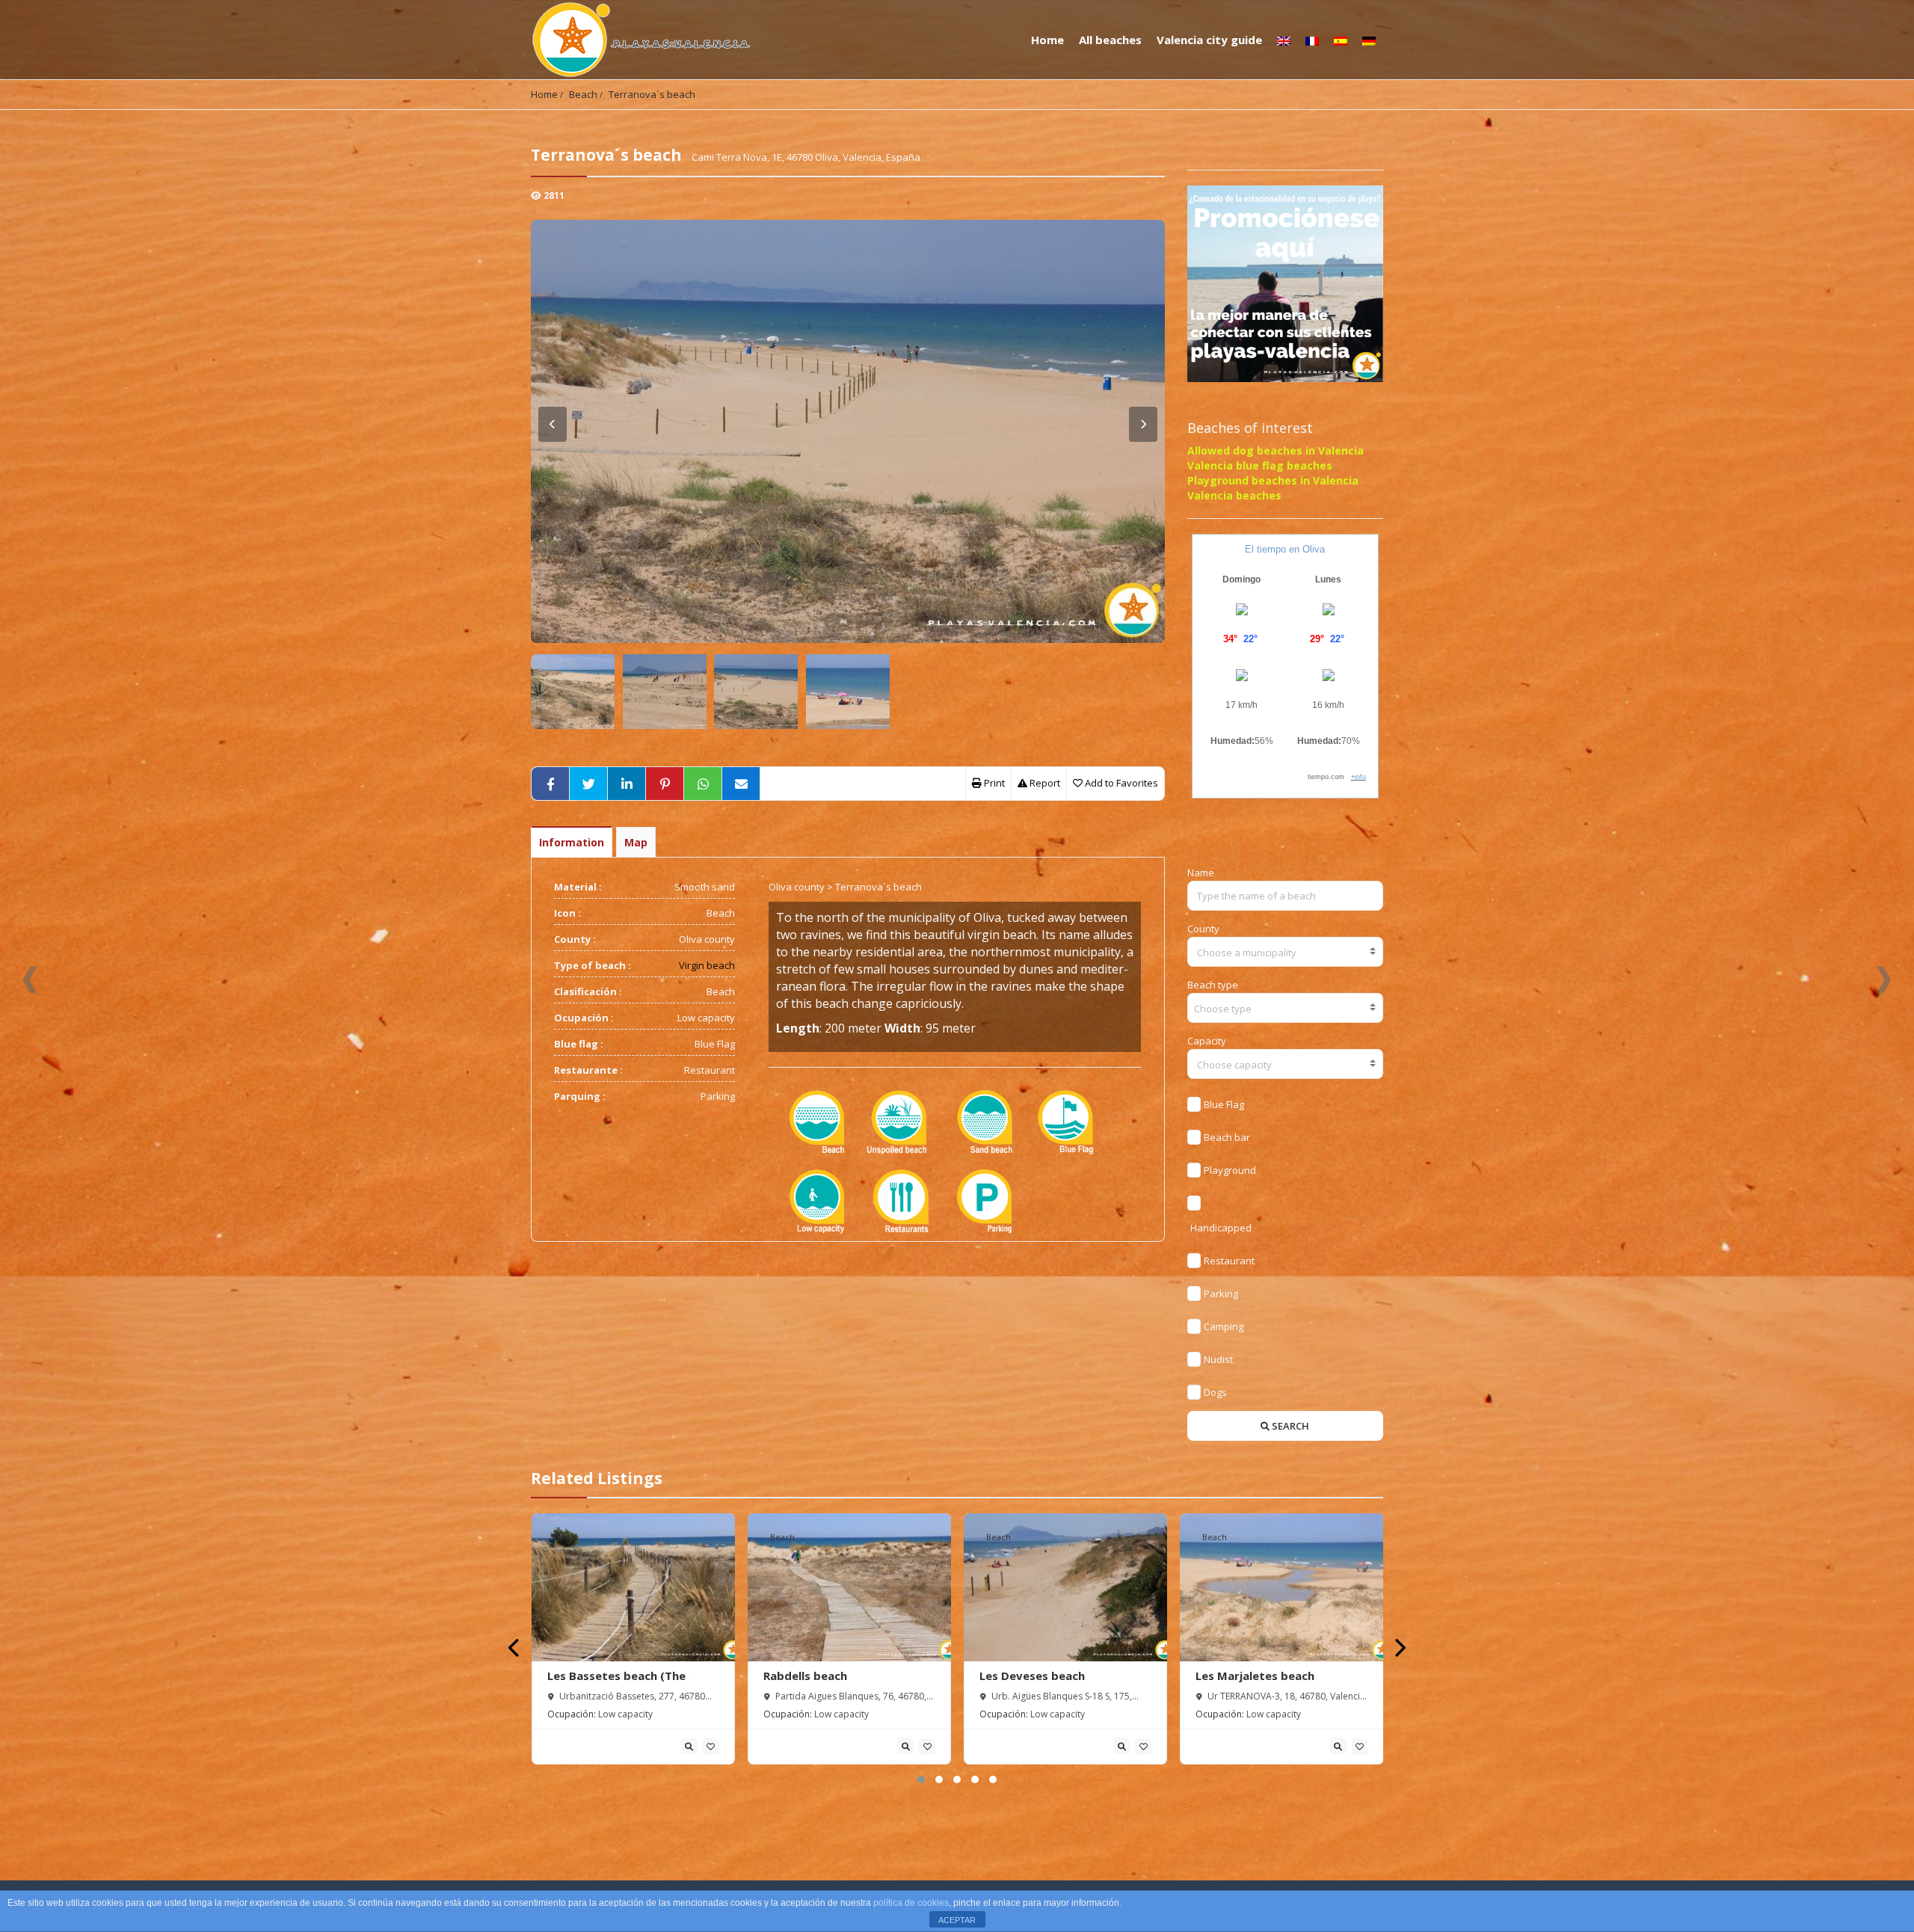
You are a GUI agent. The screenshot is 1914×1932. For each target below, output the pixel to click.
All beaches (1110, 40)
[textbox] (1286, 953)
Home (1047, 40)
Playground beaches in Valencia (1273, 480)
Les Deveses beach (1032, 1676)
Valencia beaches (1234, 495)
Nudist (1218, 1359)
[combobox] (1286, 952)
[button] (921, 1779)
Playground (1230, 1170)
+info (1358, 777)
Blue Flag (1224, 1104)
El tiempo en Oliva (1285, 549)
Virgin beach (707, 965)
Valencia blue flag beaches (1260, 465)
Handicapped (1221, 1228)
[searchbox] (1286, 1009)
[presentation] (515, 1648)
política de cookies (911, 1903)
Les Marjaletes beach (1255, 1676)
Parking (1221, 1293)
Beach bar (1227, 1137)
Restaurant (1229, 1261)
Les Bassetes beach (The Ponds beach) (616, 1683)
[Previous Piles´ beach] (30, 980)
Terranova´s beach (652, 94)
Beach (583, 94)
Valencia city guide (1209, 40)
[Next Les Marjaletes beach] (1884, 980)
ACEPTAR (957, 1920)
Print (993, 783)
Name (1201, 873)
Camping (1224, 1326)
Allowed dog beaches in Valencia (1276, 450)
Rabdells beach (805, 1676)
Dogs (1215, 1392)
